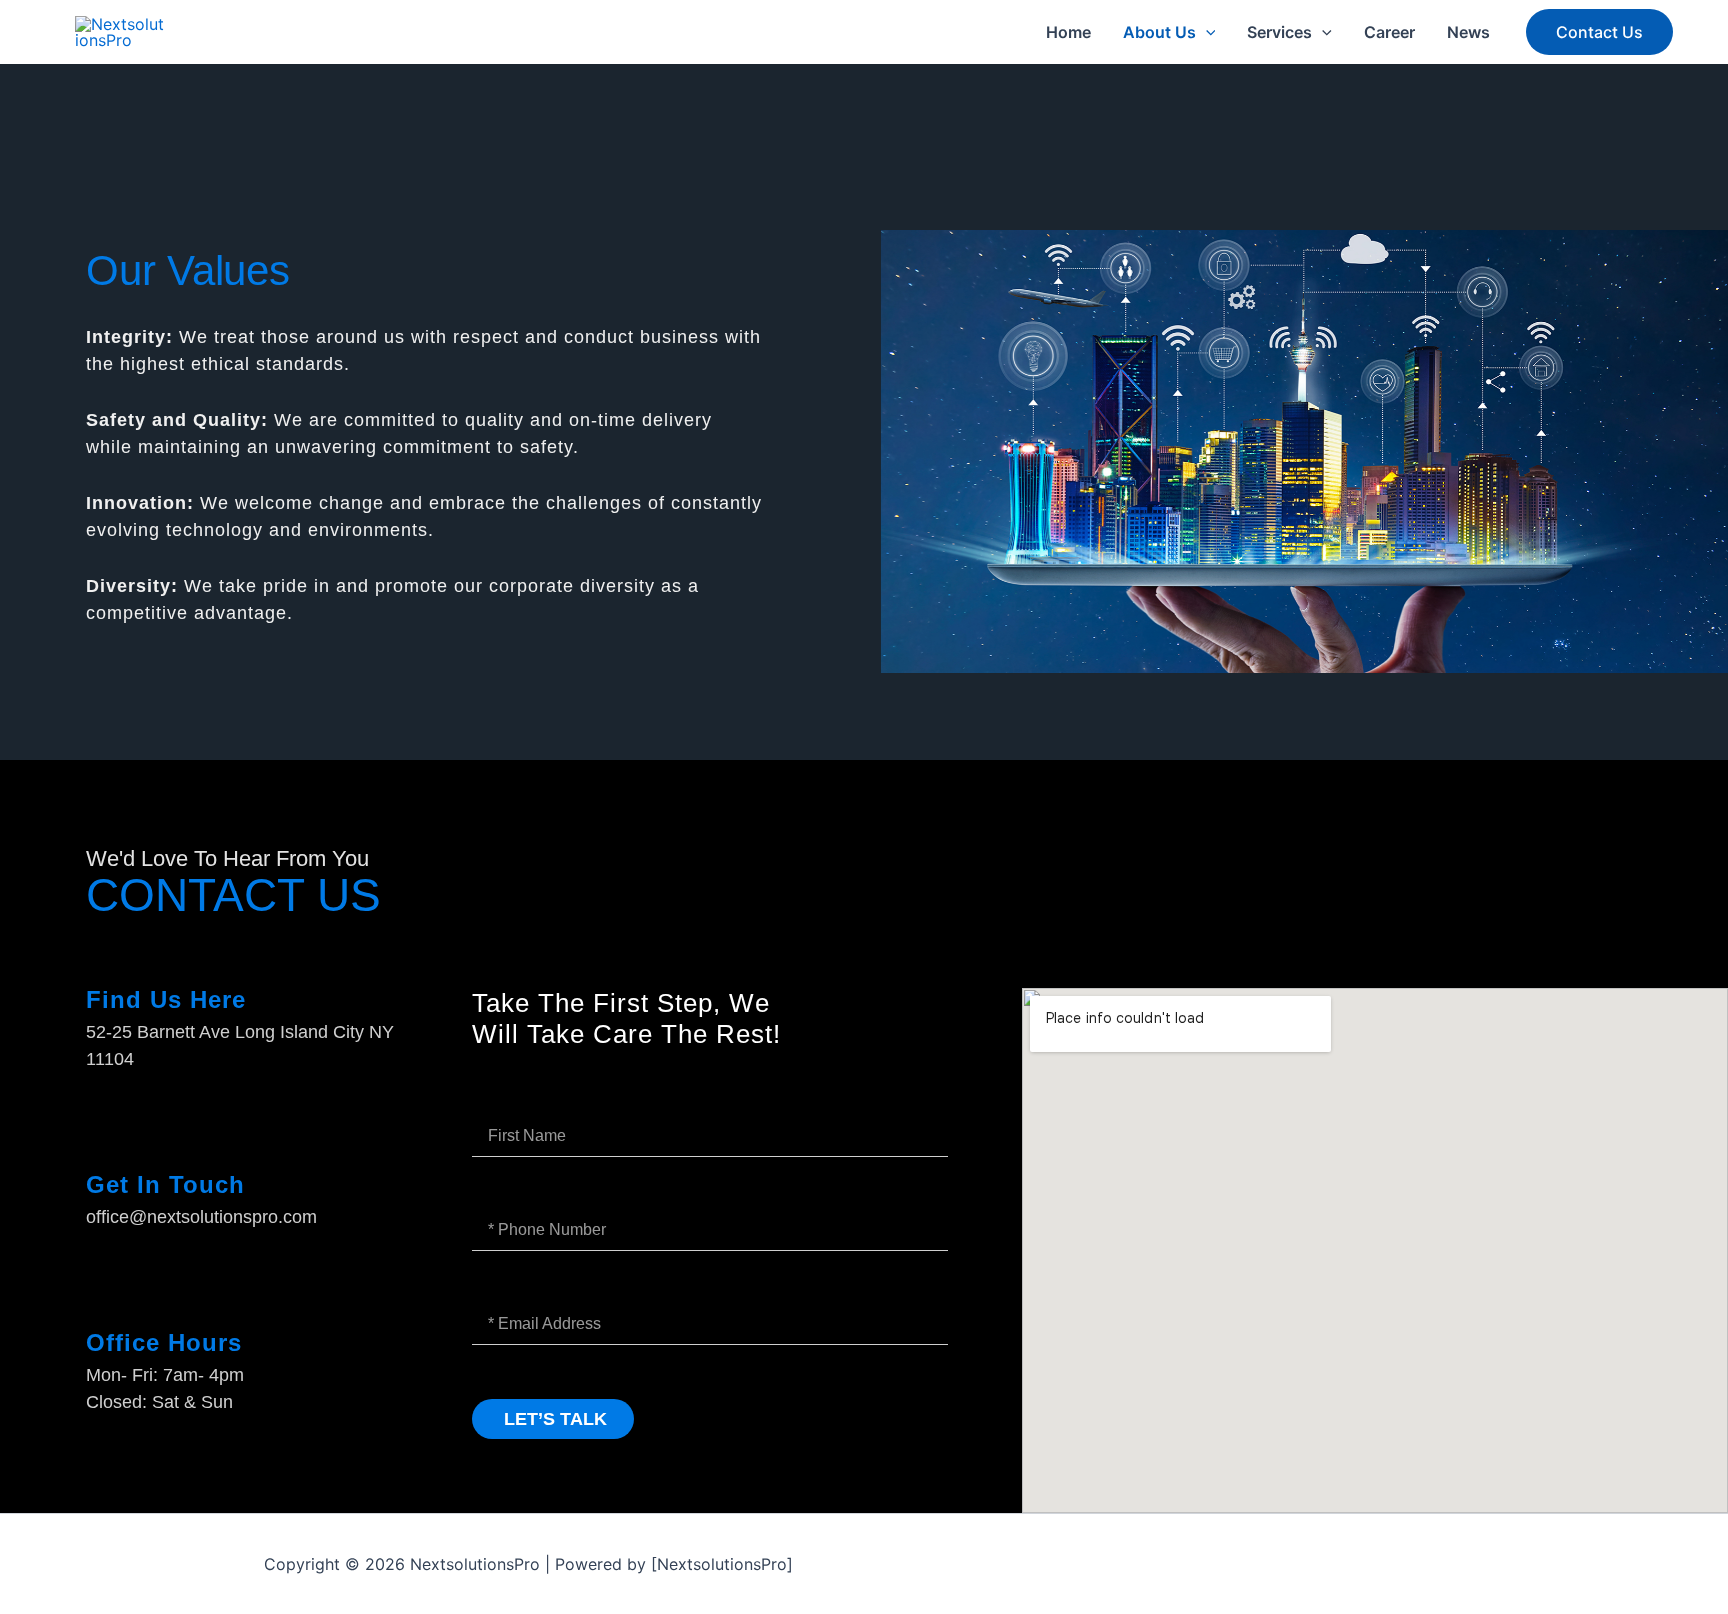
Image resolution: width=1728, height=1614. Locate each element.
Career (1389, 32)
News (1468, 32)
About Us (1159, 32)
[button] (1206, 32)
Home (1068, 32)
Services (1279, 32)
